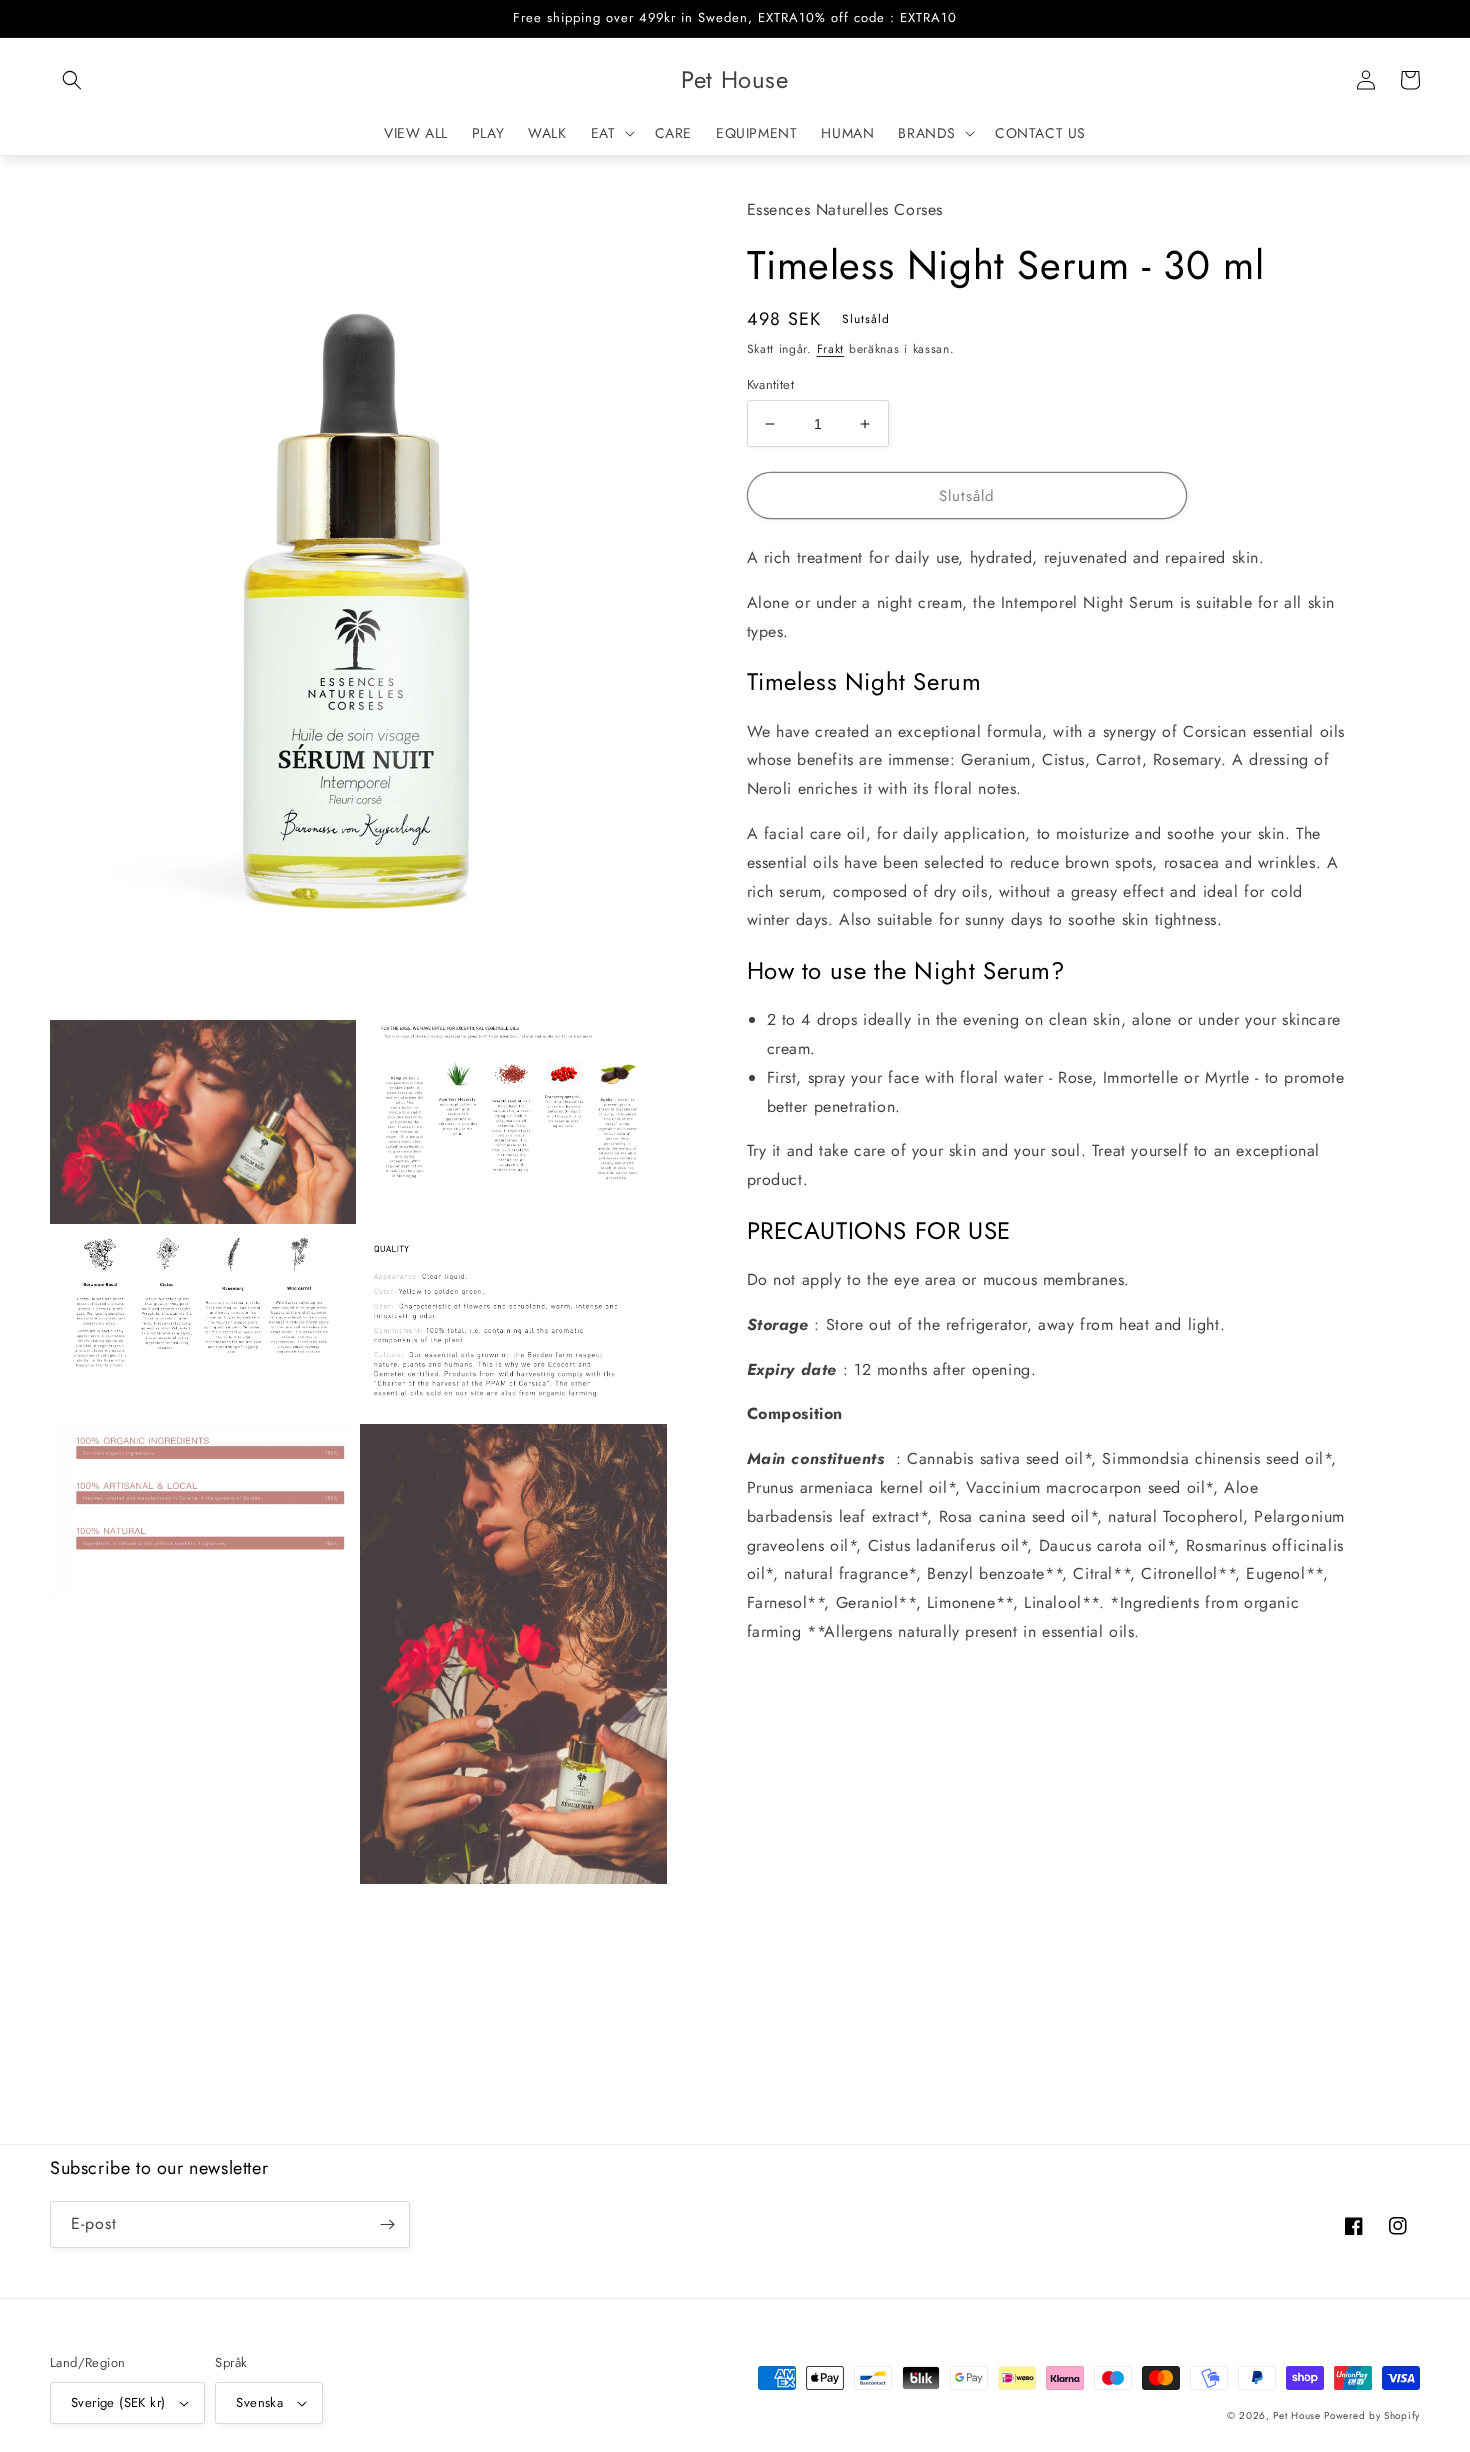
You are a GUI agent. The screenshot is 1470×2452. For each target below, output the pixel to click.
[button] (72, 80)
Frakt (831, 349)
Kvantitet (771, 384)
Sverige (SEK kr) (118, 2402)
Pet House (1298, 2415)
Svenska (259, 2402)
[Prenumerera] (387, 2224)
